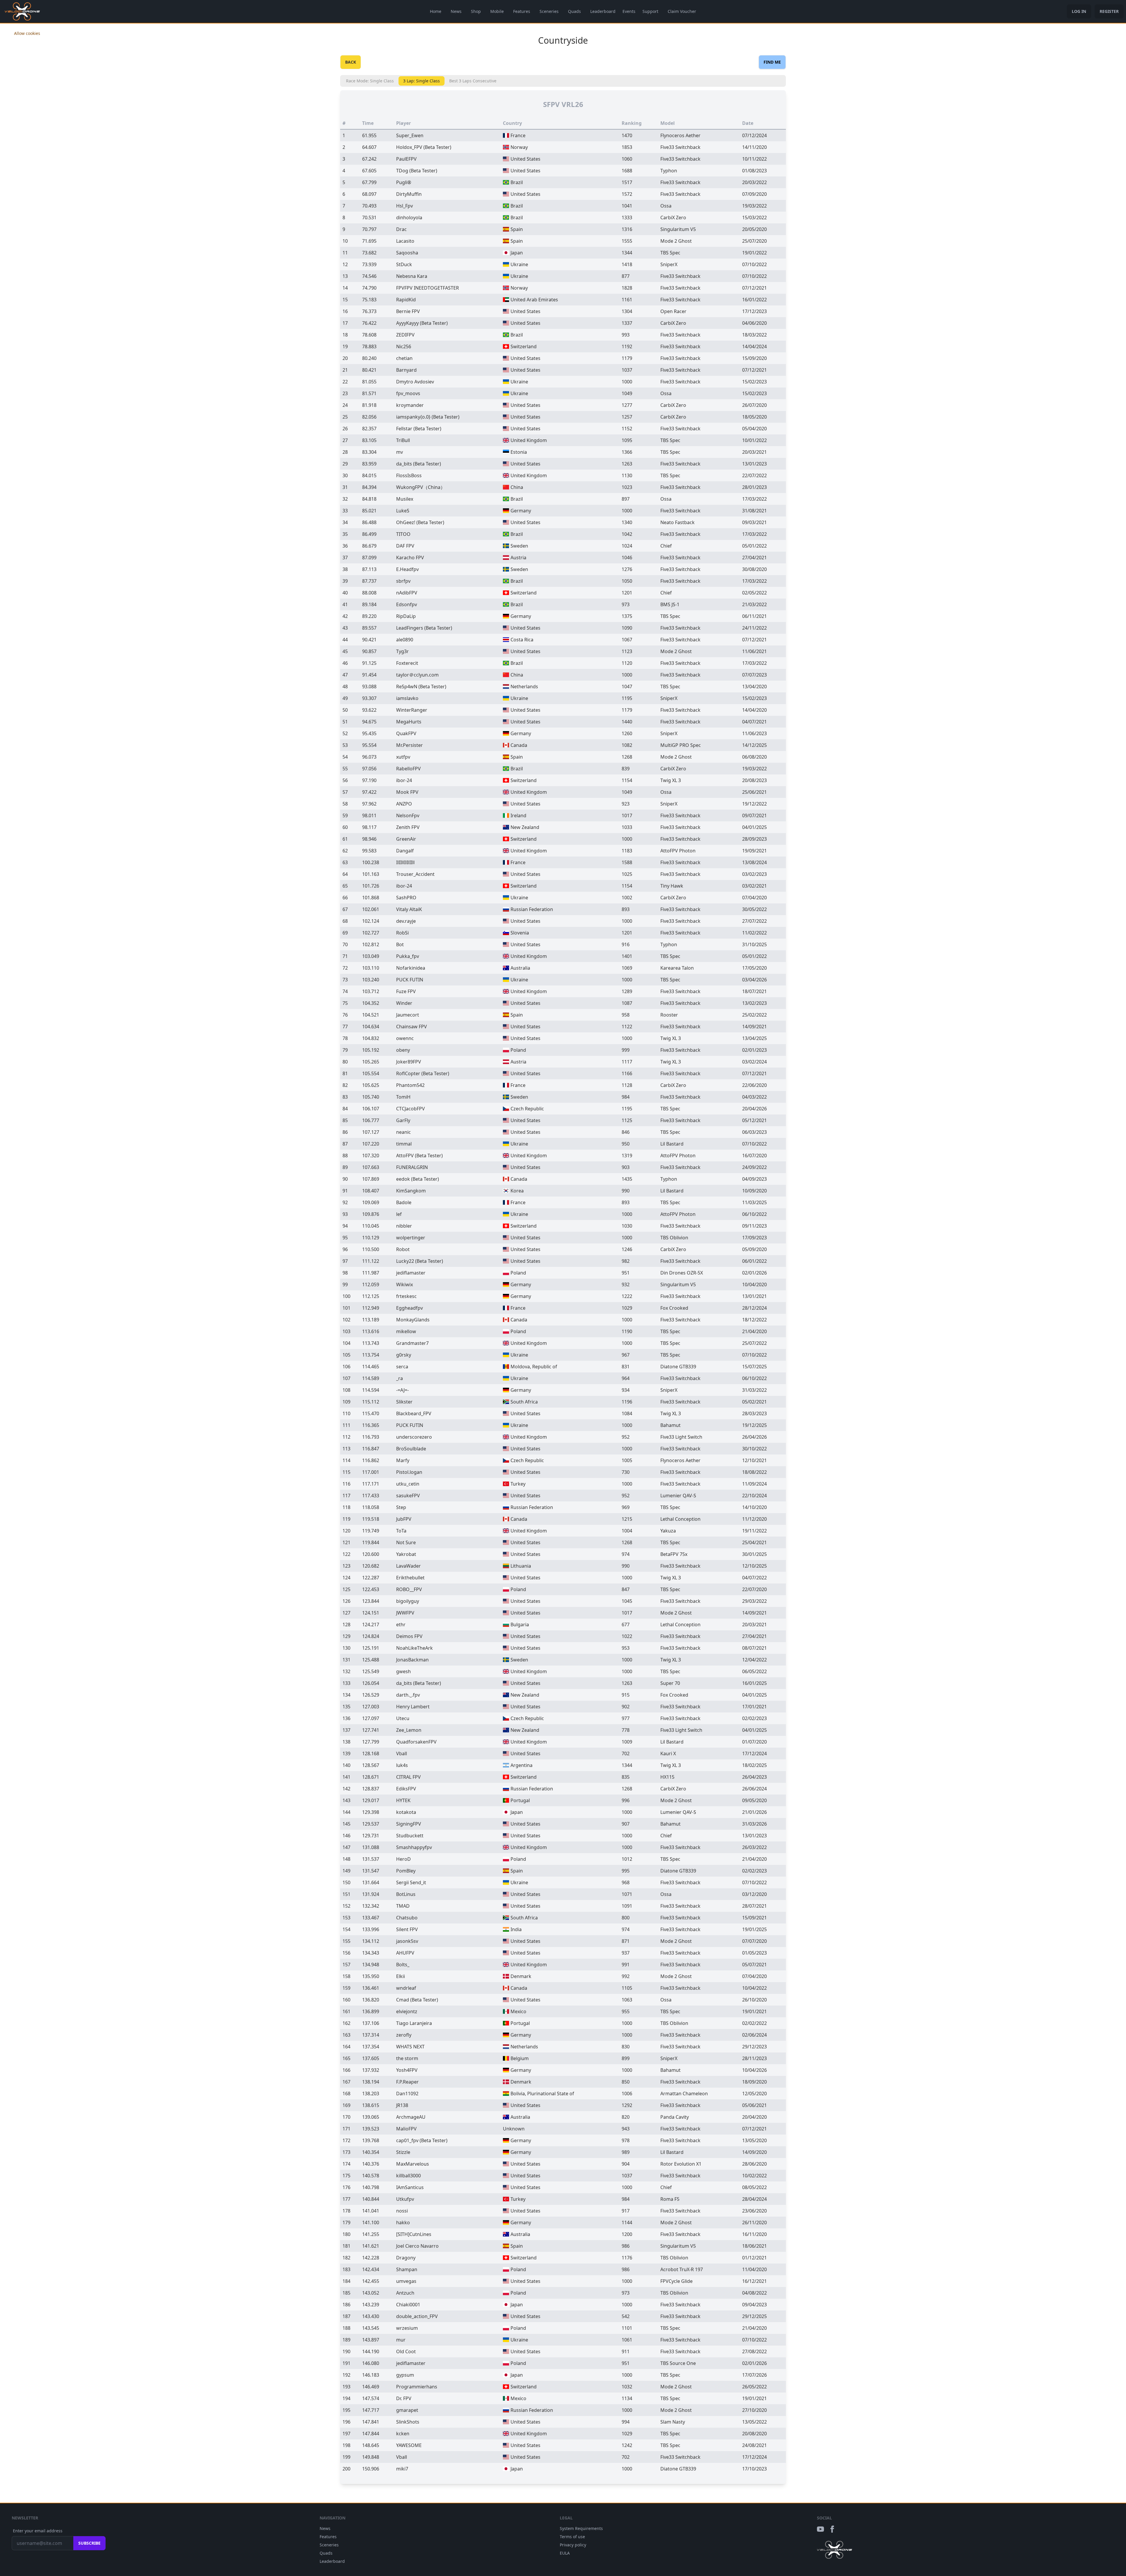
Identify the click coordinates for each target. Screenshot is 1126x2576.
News (456, 11)
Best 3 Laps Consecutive (473, 81)
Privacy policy (573, 2545)
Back (351, 62)
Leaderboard (603, 11)
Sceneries (549, 11)
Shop (476, 11)
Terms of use (572, 2537)
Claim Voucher (682, 11)
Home (436, 11)
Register (1109, 11)
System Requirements (581, 2528)
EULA (565, 2553)
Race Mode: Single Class (370, 81)
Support (650, 11)
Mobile (497, 11)
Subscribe (89, 2543)
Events (629, 11)
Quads (574, 11)
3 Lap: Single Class (422, 81)
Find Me (772, 62)
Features (522, 11)
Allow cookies (27, 33)
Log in (1079, 11)
